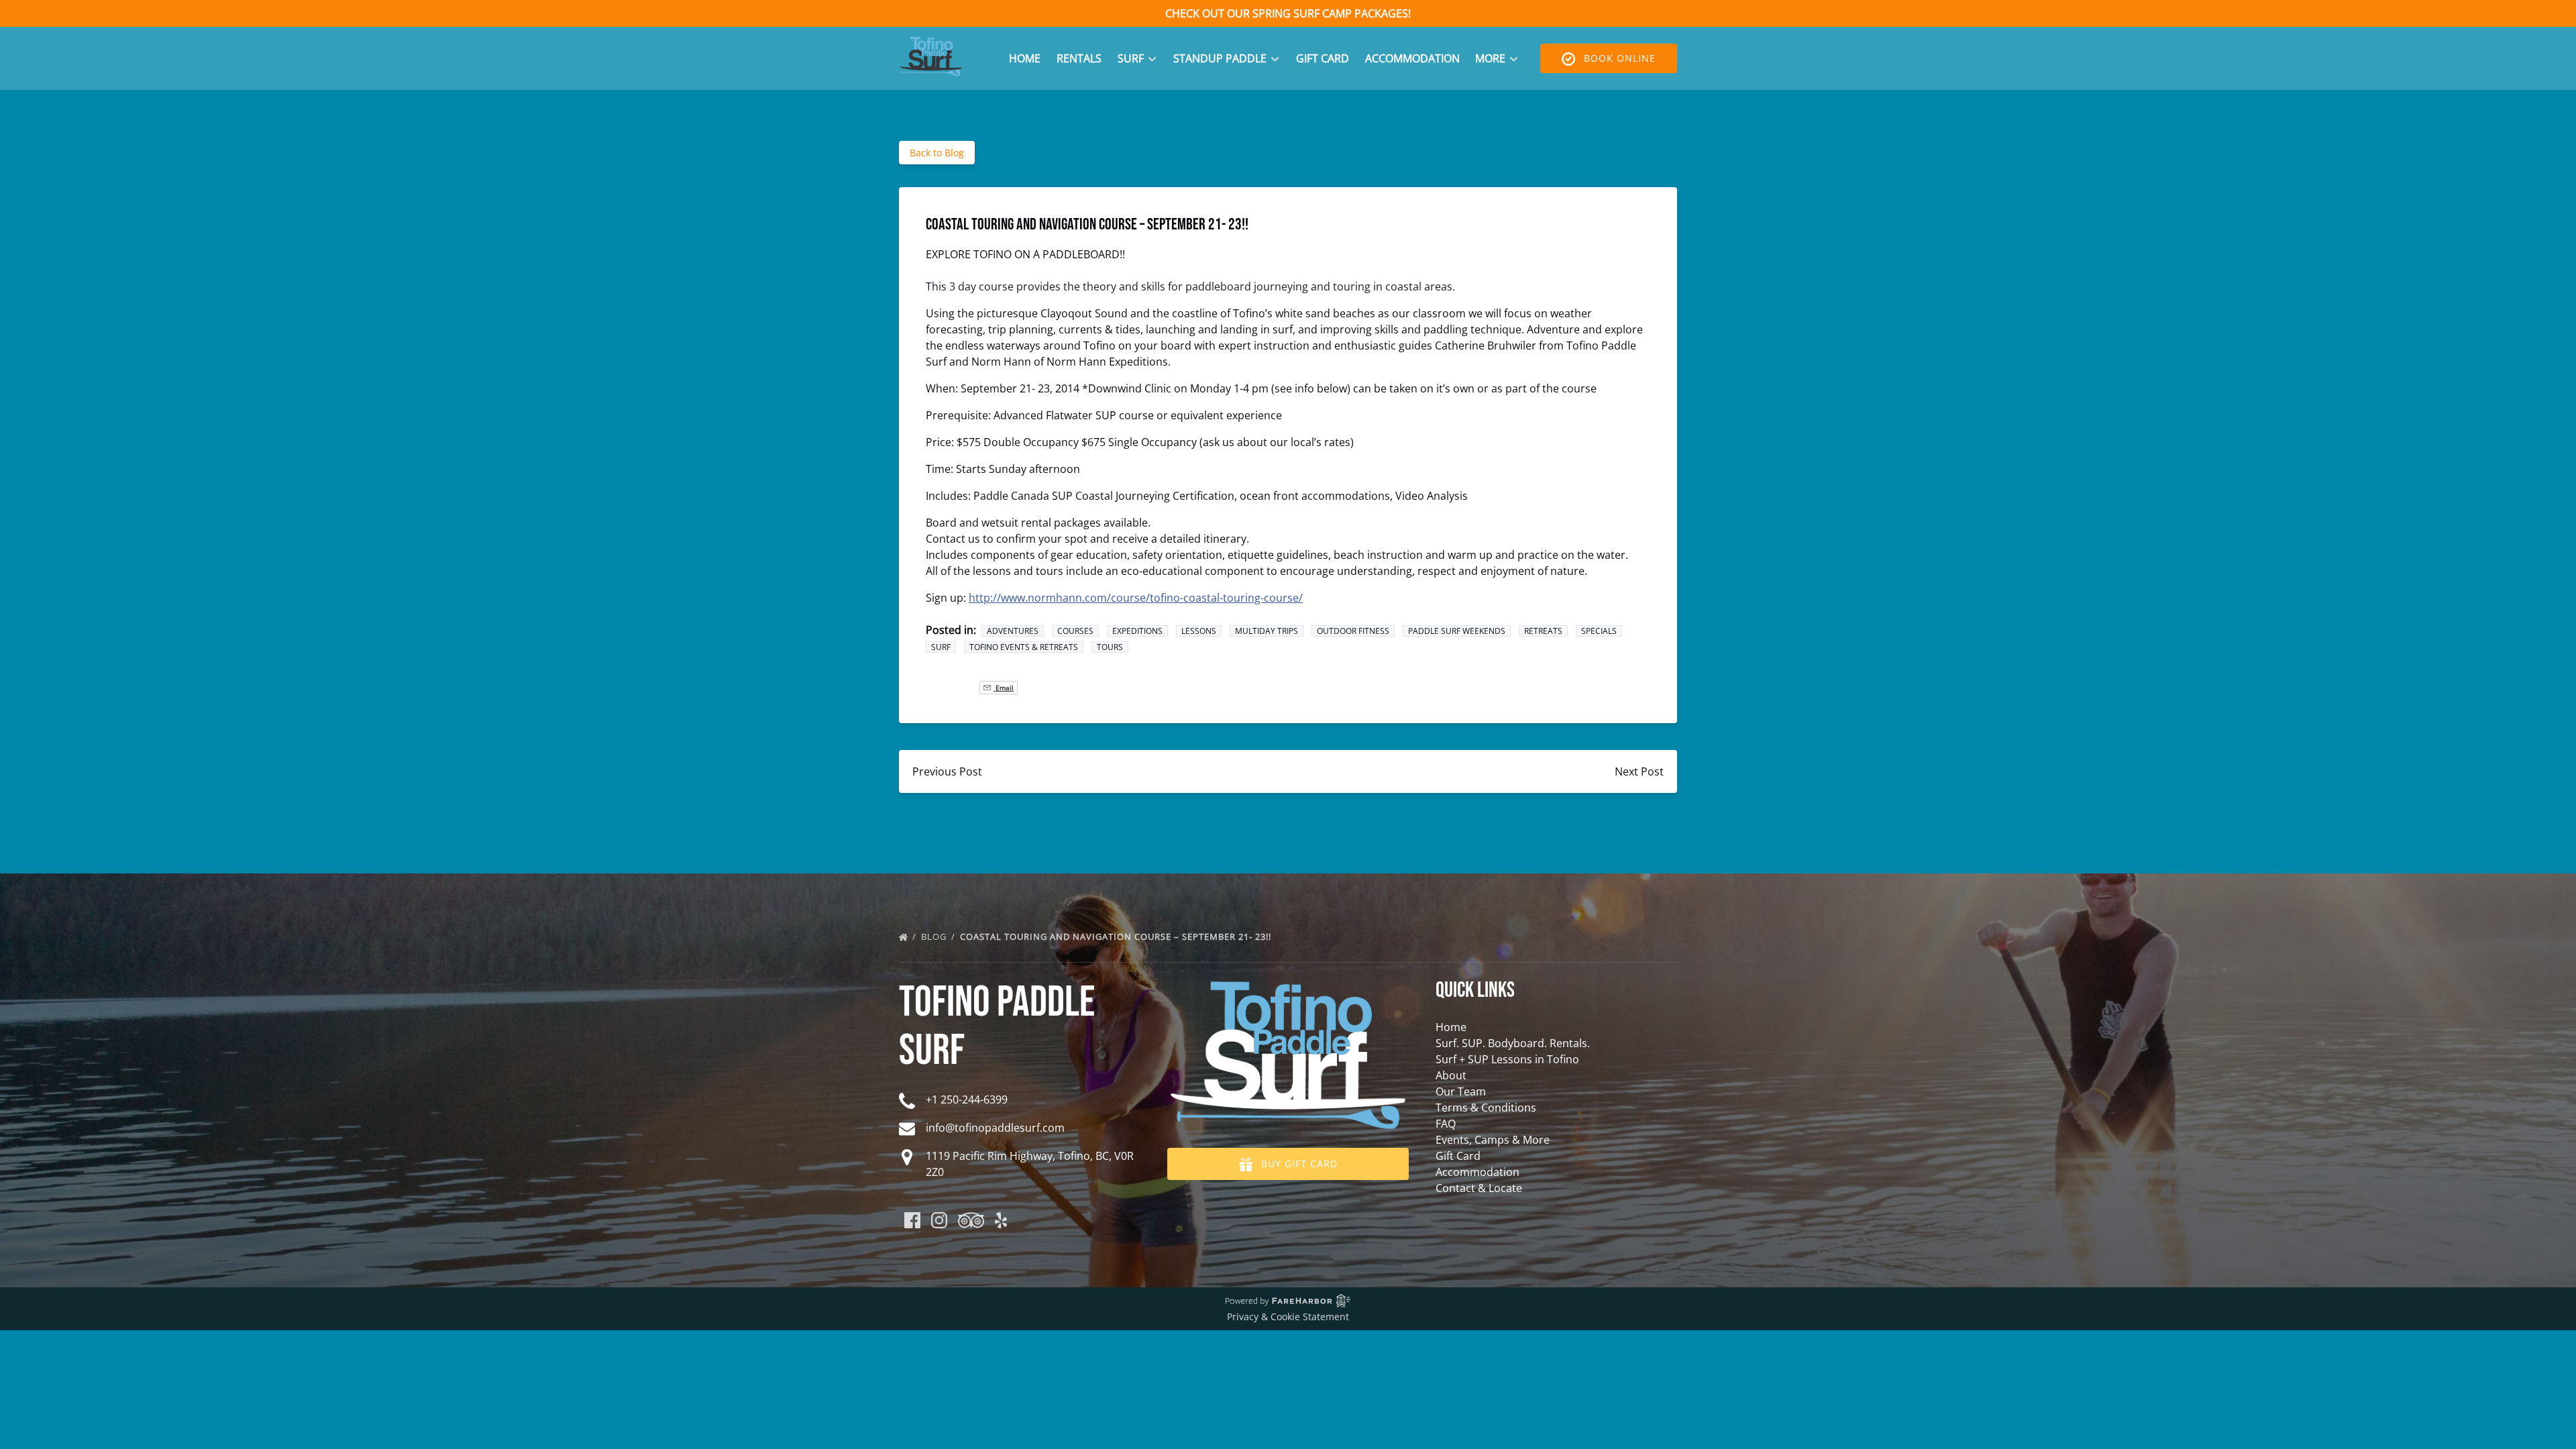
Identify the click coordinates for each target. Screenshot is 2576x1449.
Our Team (1461, 1091)
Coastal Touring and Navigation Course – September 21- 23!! (1117, 936)
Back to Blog (937, 153)
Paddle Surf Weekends (1457, 631)
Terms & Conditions (1486, 1108)
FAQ (1446, 1124)
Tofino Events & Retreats (1024, 647)
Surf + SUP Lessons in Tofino (1507, 1059)
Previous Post (947, 771)
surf (941, 647)
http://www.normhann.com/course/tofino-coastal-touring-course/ (1136, 598)
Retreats (1543, 631)
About (1451, 1075)
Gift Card (1323, 58)
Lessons (1199, 631)
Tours (1110, 647)
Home (1025, 58)
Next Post (1639, 771)
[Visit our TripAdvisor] (971, 1220)
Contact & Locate (1479, 1188)
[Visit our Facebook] (912, 1220)
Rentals (1079, 58)
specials (1599, 631)
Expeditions (1137, 631)
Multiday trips (1267, 631)
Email (1004, 688)
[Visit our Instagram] (939, 1220)
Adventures (1013, 631)
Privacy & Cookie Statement (1288, 1317)
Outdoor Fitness (1353, 631)
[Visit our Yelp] (1001, 1220)
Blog (935, 936)
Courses (1075, 631)
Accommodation (1412, 58)
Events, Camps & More (1493, 1140)
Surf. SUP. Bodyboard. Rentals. (1513, 1043)
